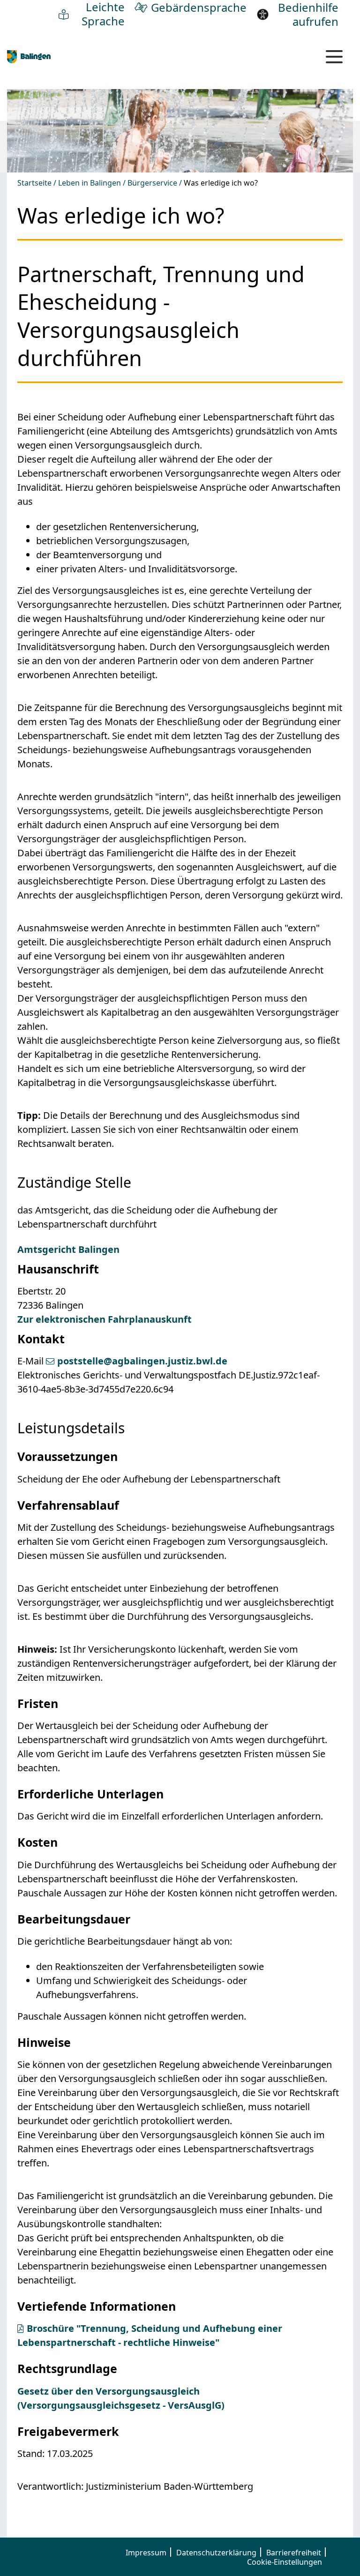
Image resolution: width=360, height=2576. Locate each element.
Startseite (34, 183)
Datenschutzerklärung (216, 2553)
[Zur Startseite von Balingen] (29, 56)
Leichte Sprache (103, 14)
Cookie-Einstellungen (285, 2562)
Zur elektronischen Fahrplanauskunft (105, 1319)
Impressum (146, 2553)
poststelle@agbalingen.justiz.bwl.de (142, 1361)
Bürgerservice (152, 183)
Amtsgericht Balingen (68, 1249)
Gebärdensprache (199, 7)
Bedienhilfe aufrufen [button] (308, 15)
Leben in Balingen (90, 183)
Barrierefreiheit (294, 2553)
